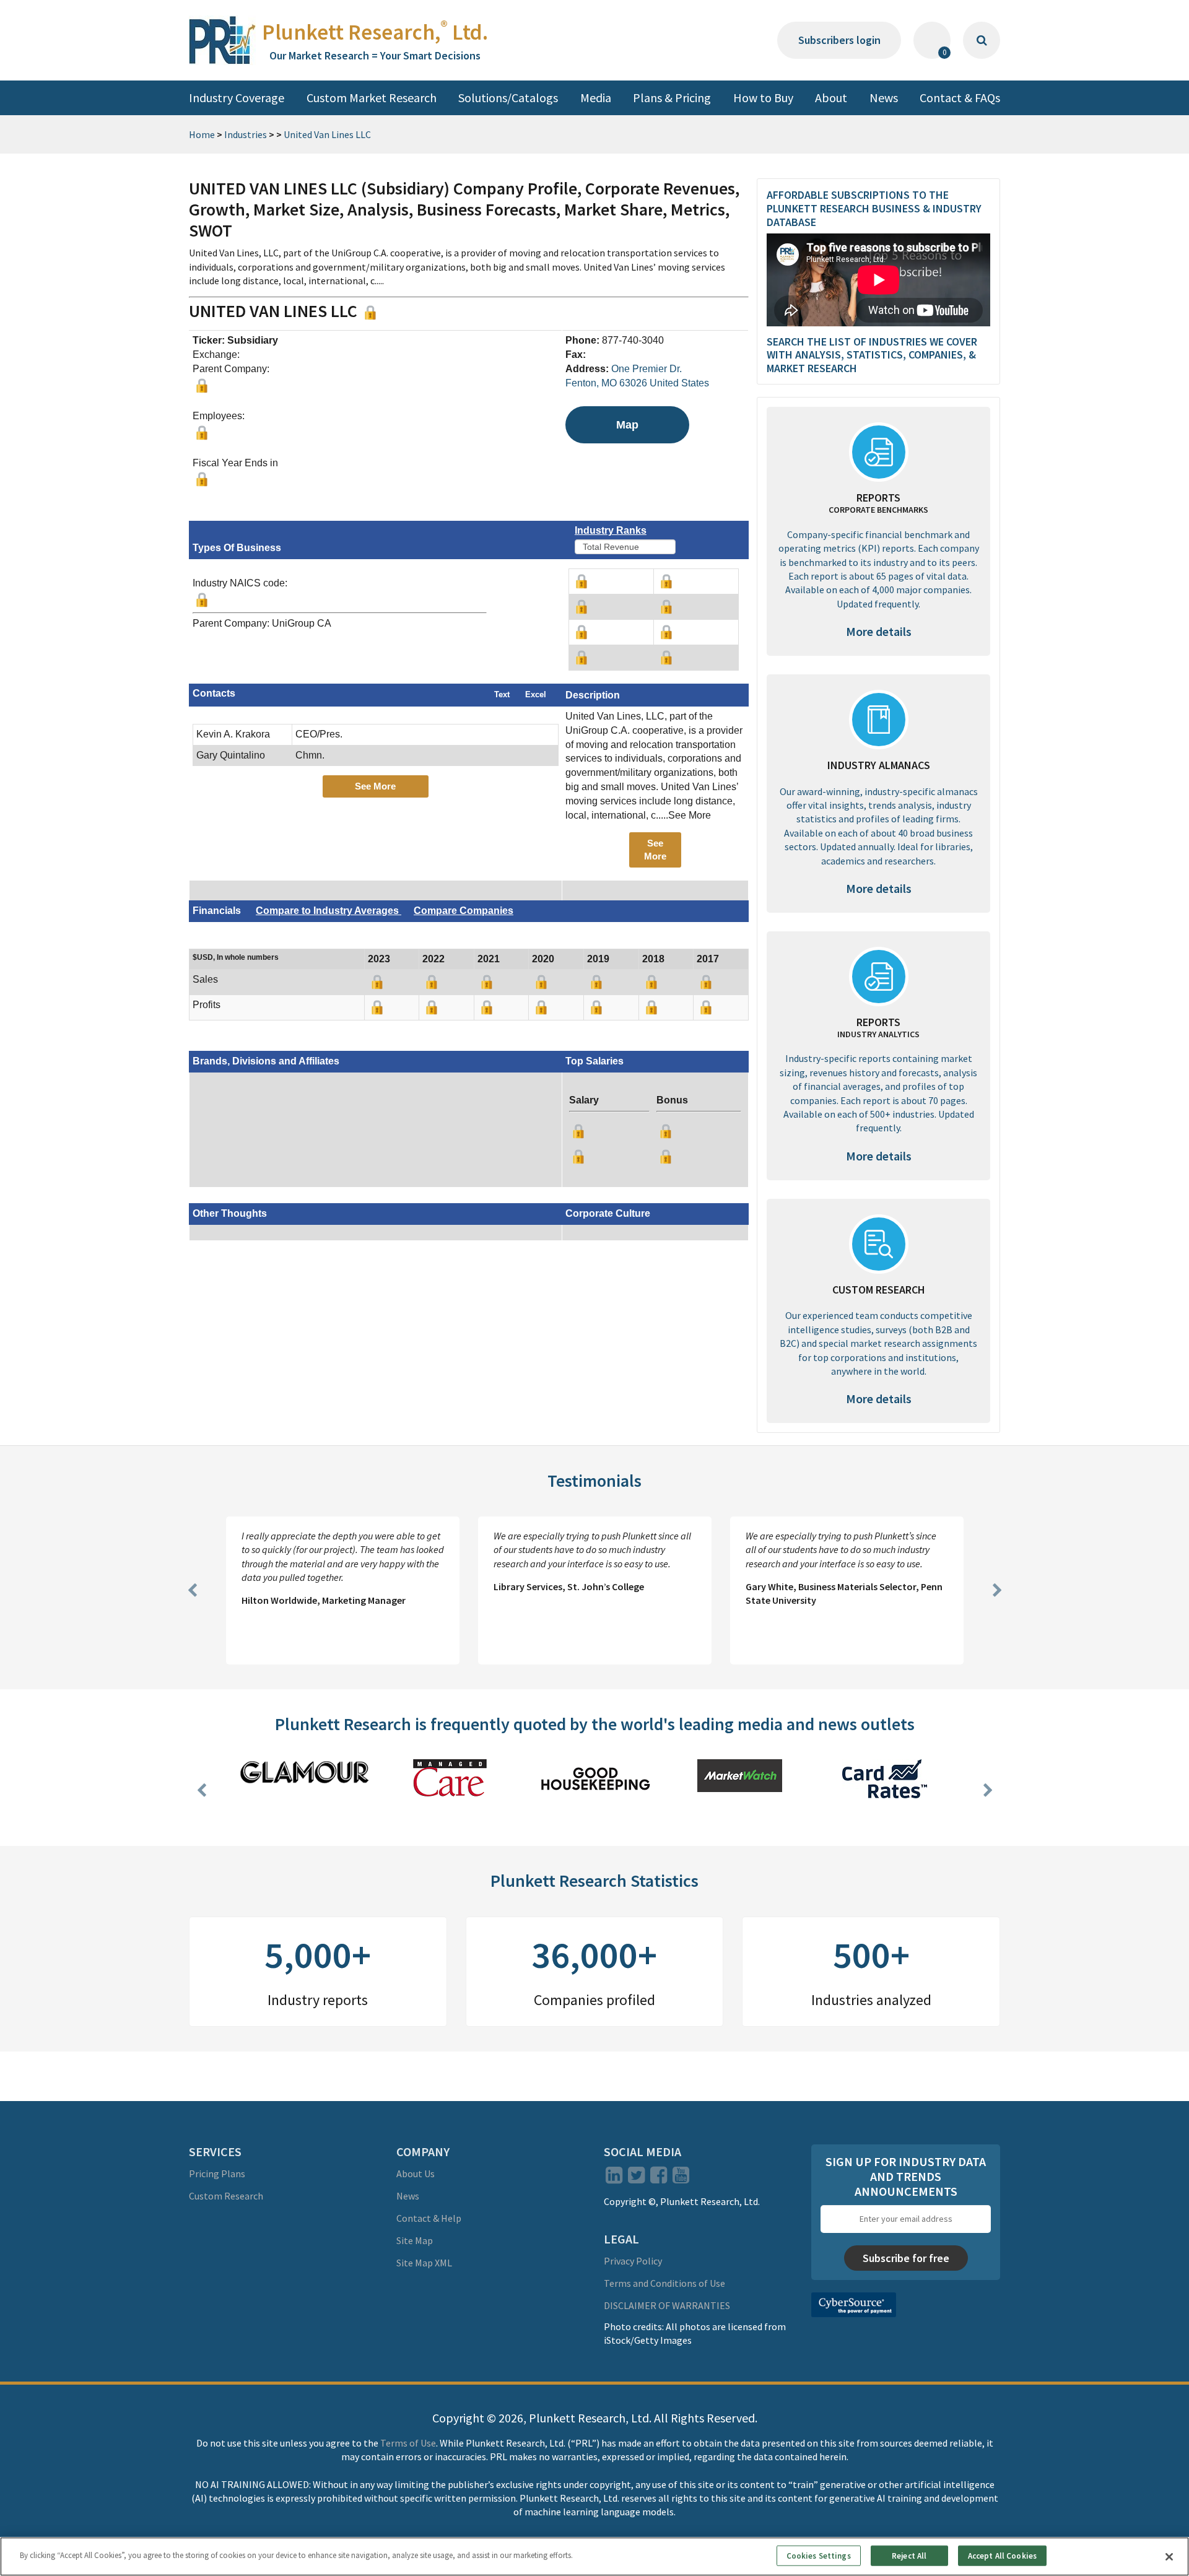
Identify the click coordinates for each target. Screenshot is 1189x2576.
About (831, 98)
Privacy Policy (633, 2261)
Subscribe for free (906, 2258)
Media (596, 98)
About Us (416, 2173)
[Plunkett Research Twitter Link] (637, 2178)
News (884, 98)
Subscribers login (839, 40)
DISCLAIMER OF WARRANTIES (667, 2305)
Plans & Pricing (672, 98)
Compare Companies (464, 911)
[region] (594, 2556)
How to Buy (763, 98)
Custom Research (226, 2196)
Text (502, 694)
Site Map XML (424, 2263)
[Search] (982, 40)
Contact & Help (429, 2218)
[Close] (1169, 2557)
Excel (536, 694)
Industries (246, 134)
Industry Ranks (611, 530)
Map (627, 425)
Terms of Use (408, 2443)
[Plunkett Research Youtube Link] (681, 2178)
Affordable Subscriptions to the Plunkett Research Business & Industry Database (874, 208)
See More (375, 786)
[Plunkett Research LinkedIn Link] (614, 2178)
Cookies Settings (819, 2555)
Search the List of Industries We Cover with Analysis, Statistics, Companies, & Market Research (872, 355)
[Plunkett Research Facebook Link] (659, 2178)
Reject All (909, 2555)
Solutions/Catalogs (508, 98)
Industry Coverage (237, 98)
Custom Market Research (372, 98)
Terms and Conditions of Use (664, 2283)
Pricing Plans (217, 2173)
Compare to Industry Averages (329, 911)
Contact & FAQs (960, 98)
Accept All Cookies (1002, 2555)
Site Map (415, 2240)
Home (202, 134)
